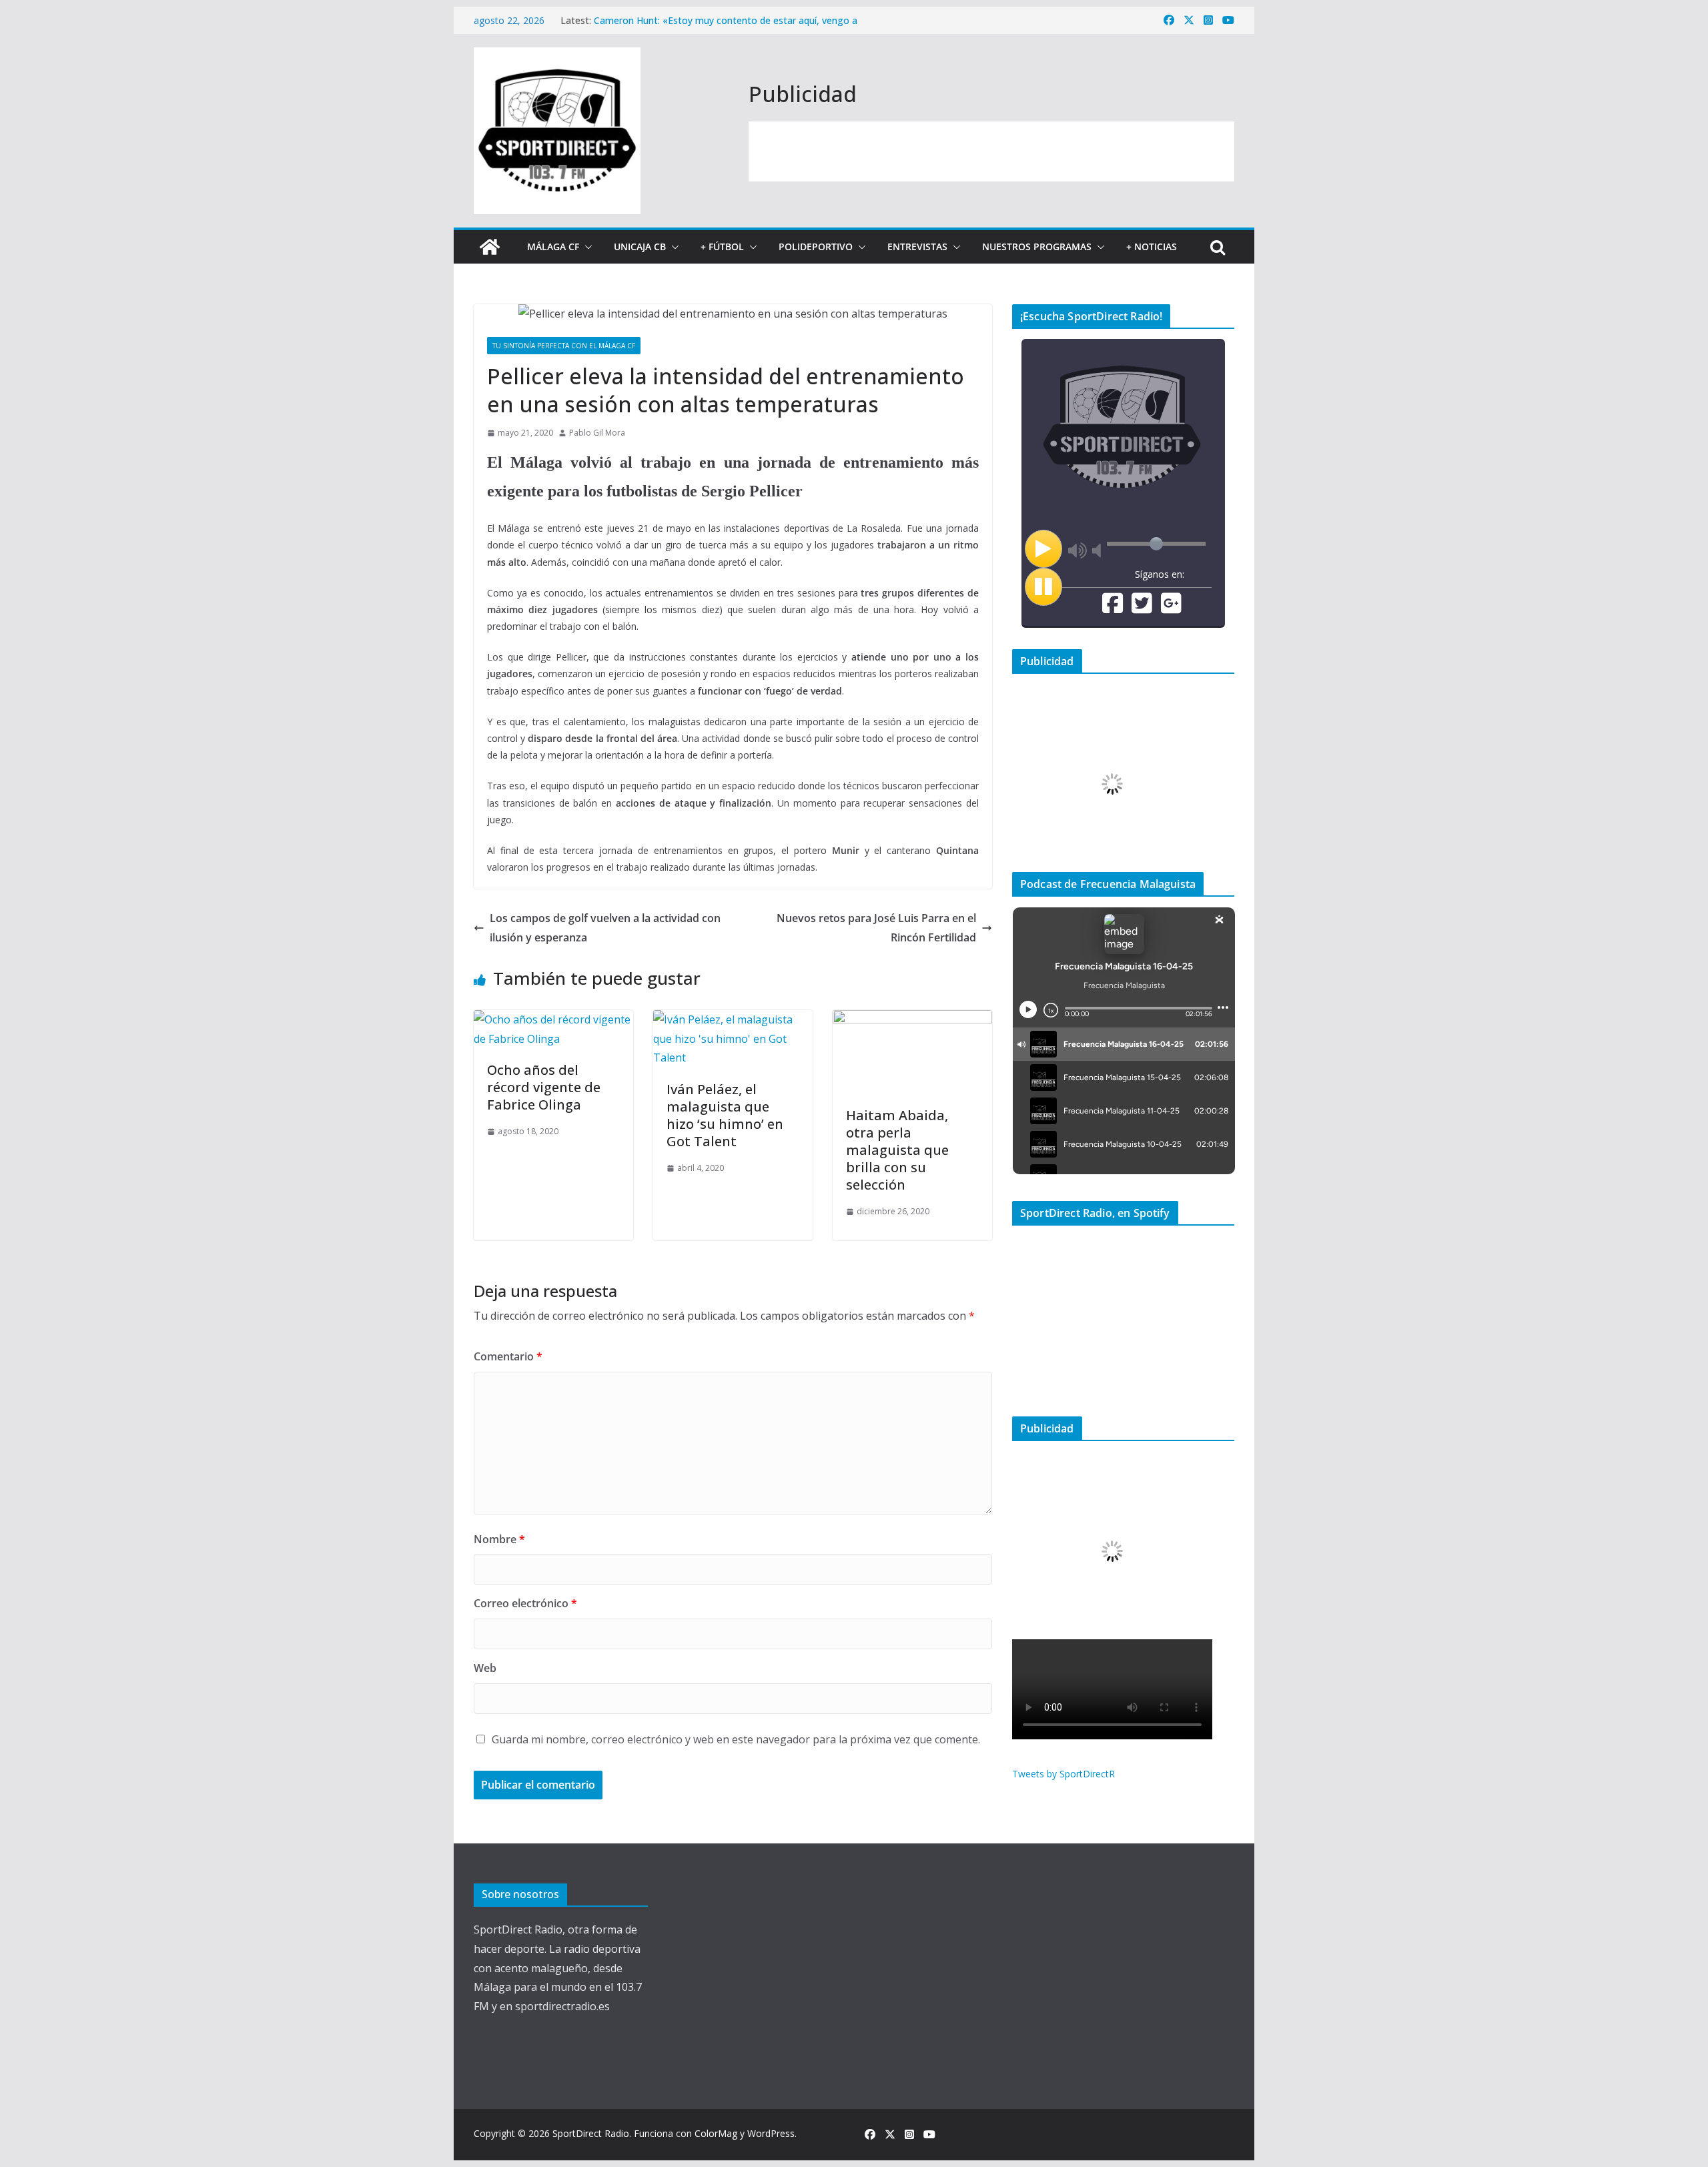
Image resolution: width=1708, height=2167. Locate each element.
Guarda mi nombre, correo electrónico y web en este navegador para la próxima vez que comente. (736, 1739)
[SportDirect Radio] (490, 247)
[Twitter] (1142, 608)
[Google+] (1171, 608)
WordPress (771, 2133)
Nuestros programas (1037, 247)
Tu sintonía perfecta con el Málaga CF (564, 346)
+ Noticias (1152, 247)
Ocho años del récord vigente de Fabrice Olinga (544, 1087)
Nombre (499, 1539)
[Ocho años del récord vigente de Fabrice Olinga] (553, 1019)
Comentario (508, 1356)
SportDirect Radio (591, 2133)
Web (485, 1668)
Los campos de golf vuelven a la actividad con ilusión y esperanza (605, 928)
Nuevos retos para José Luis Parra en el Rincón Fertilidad (876, 928)
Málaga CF (553, 247)
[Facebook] (1113, 608)
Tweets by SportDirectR (1063, 1774)
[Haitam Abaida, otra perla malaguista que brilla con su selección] (912, 1019)
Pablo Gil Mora (597, 433)
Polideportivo (816, 247)
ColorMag (716, 2133)
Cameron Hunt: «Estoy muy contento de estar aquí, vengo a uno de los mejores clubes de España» (726, 27)
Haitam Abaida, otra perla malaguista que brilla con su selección (897, 1150)
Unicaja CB (640, 247)
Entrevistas (917, 247)
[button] (586, 247)
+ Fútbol (722, 247)
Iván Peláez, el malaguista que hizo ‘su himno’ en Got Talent (725, 1115)
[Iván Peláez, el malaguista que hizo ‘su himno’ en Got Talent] (733, 1019)
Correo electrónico (525, 1603)
